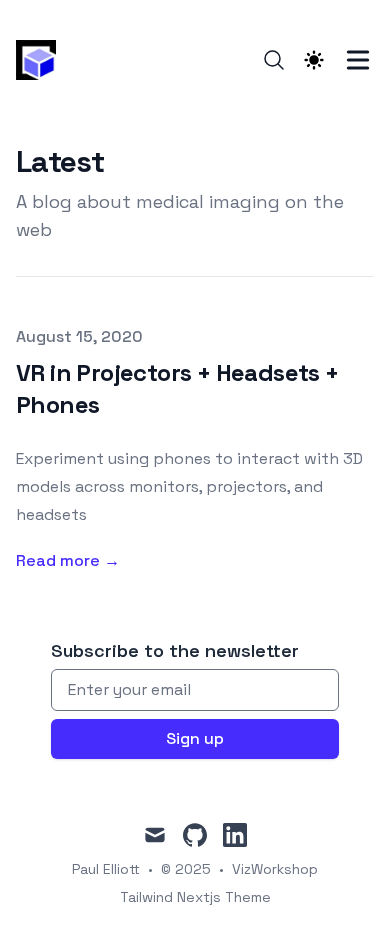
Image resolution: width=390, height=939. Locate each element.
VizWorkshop (275, 869)
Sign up (195, 738)
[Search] (274, 60)
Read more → (68, 560)
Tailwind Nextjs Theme (195, 897)
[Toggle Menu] (358, 60)
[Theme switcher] (314, 60)
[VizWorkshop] (42, 60)
